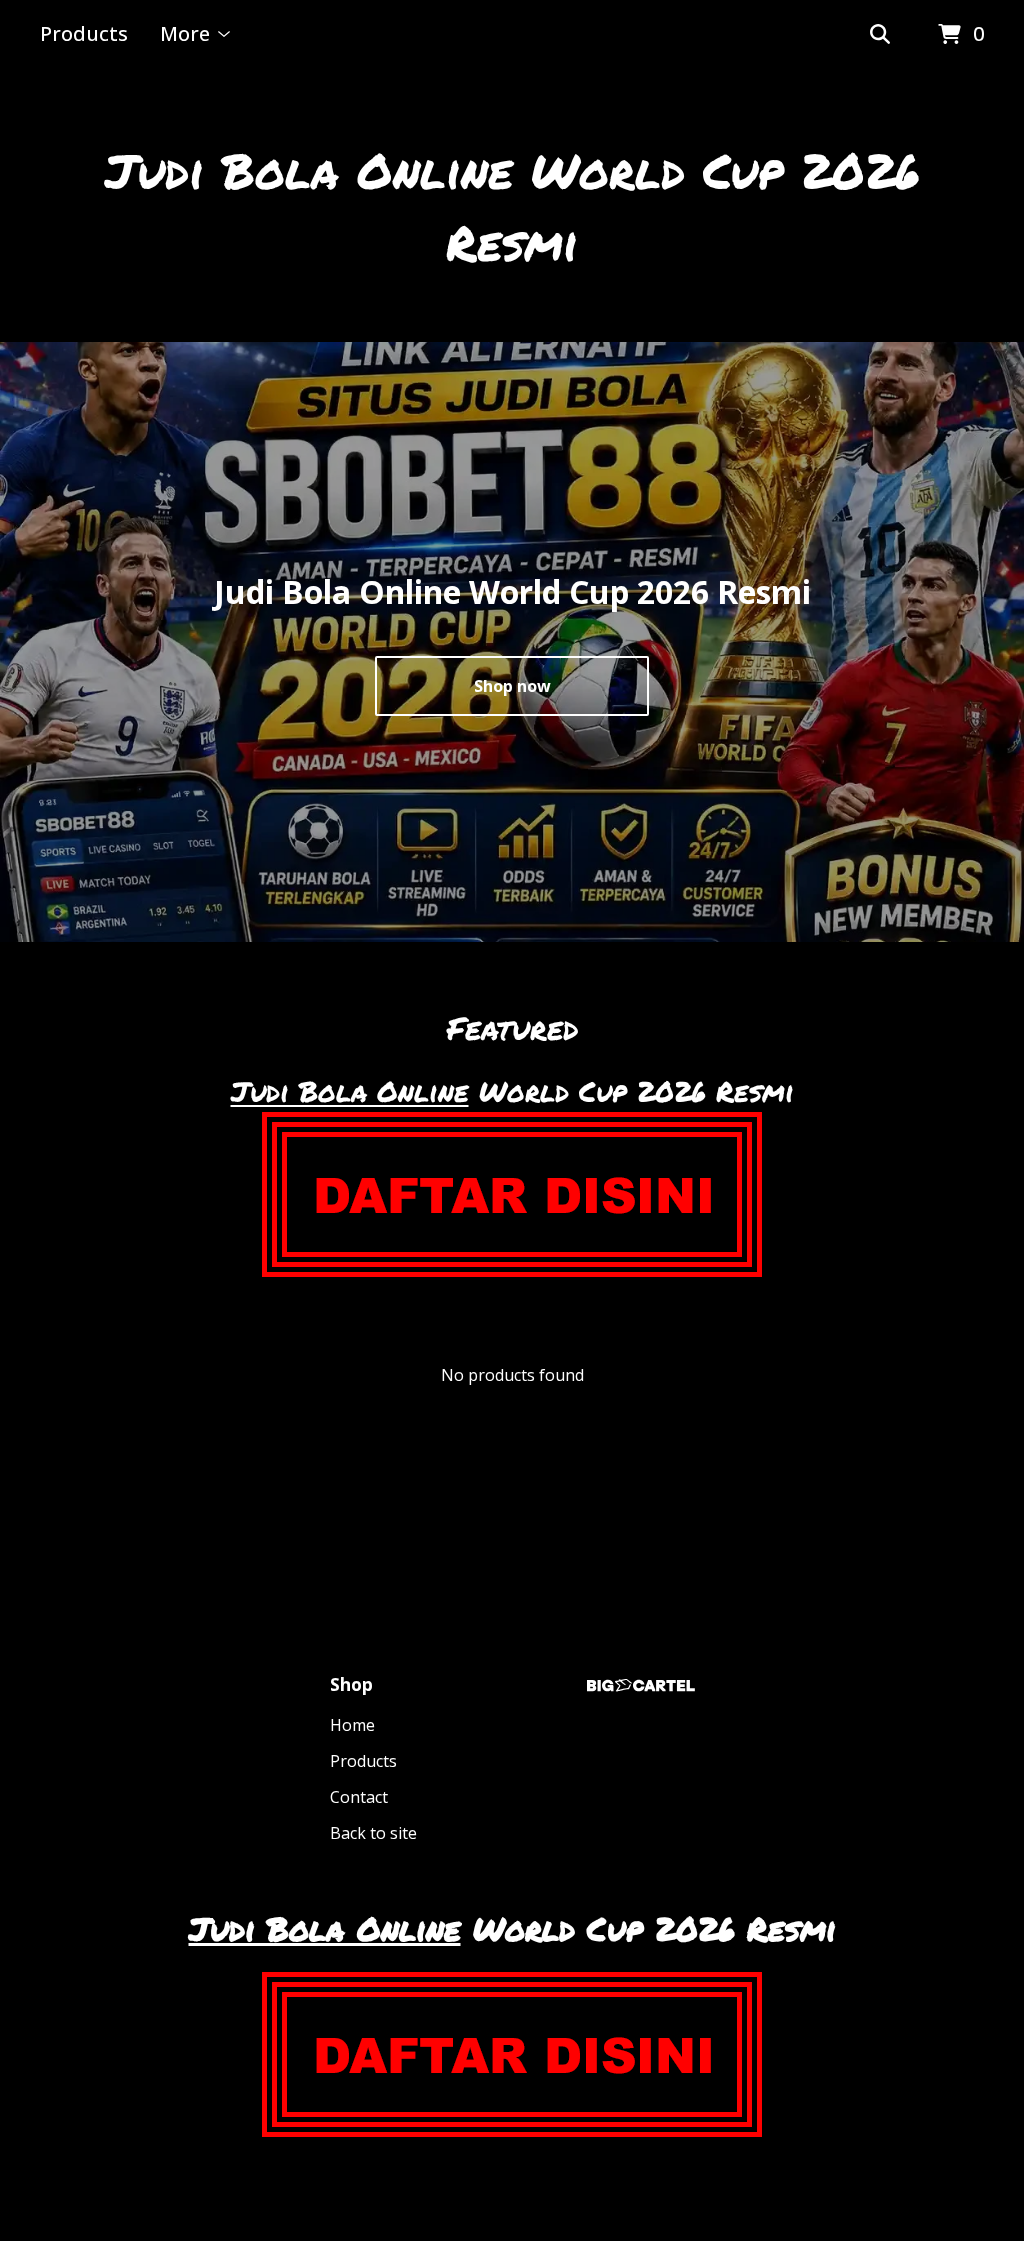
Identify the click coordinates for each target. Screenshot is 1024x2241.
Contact (359, 1797)
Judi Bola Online (350, 1091)
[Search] (880, 35)
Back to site (373, 1833)
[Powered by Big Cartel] (641, 1685)
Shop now (512, 686)
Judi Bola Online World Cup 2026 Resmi (512, 206)
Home (352, 1725)
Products (84, 33)
